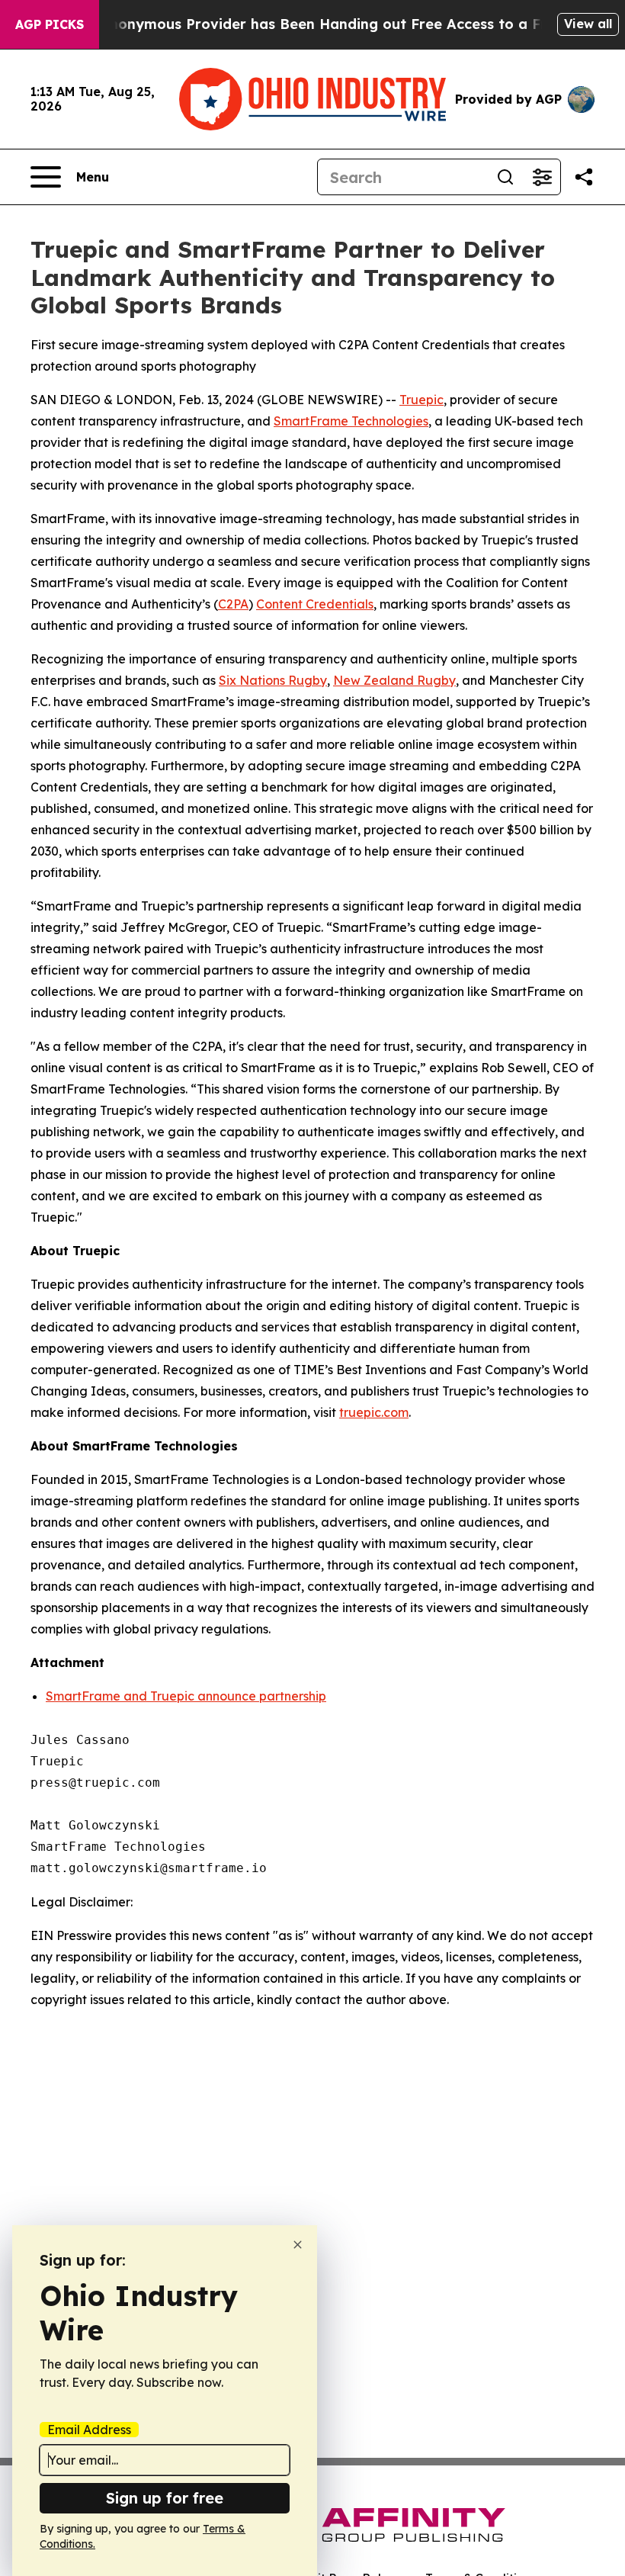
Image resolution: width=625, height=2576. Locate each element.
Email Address (89, 2430)
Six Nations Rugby (273, 680)
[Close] (298, 2245)
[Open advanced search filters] (542, 177)
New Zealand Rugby (394, 680)
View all (588, 24)
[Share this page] (584, 177)
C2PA (233, 604)
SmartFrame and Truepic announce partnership (186, 1696)
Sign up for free (165, 2498)
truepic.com (374, 1412)
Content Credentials (315, 604)
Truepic (421, 400)
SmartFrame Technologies (351, 421)
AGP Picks (50, 24)
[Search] (505, 177)
